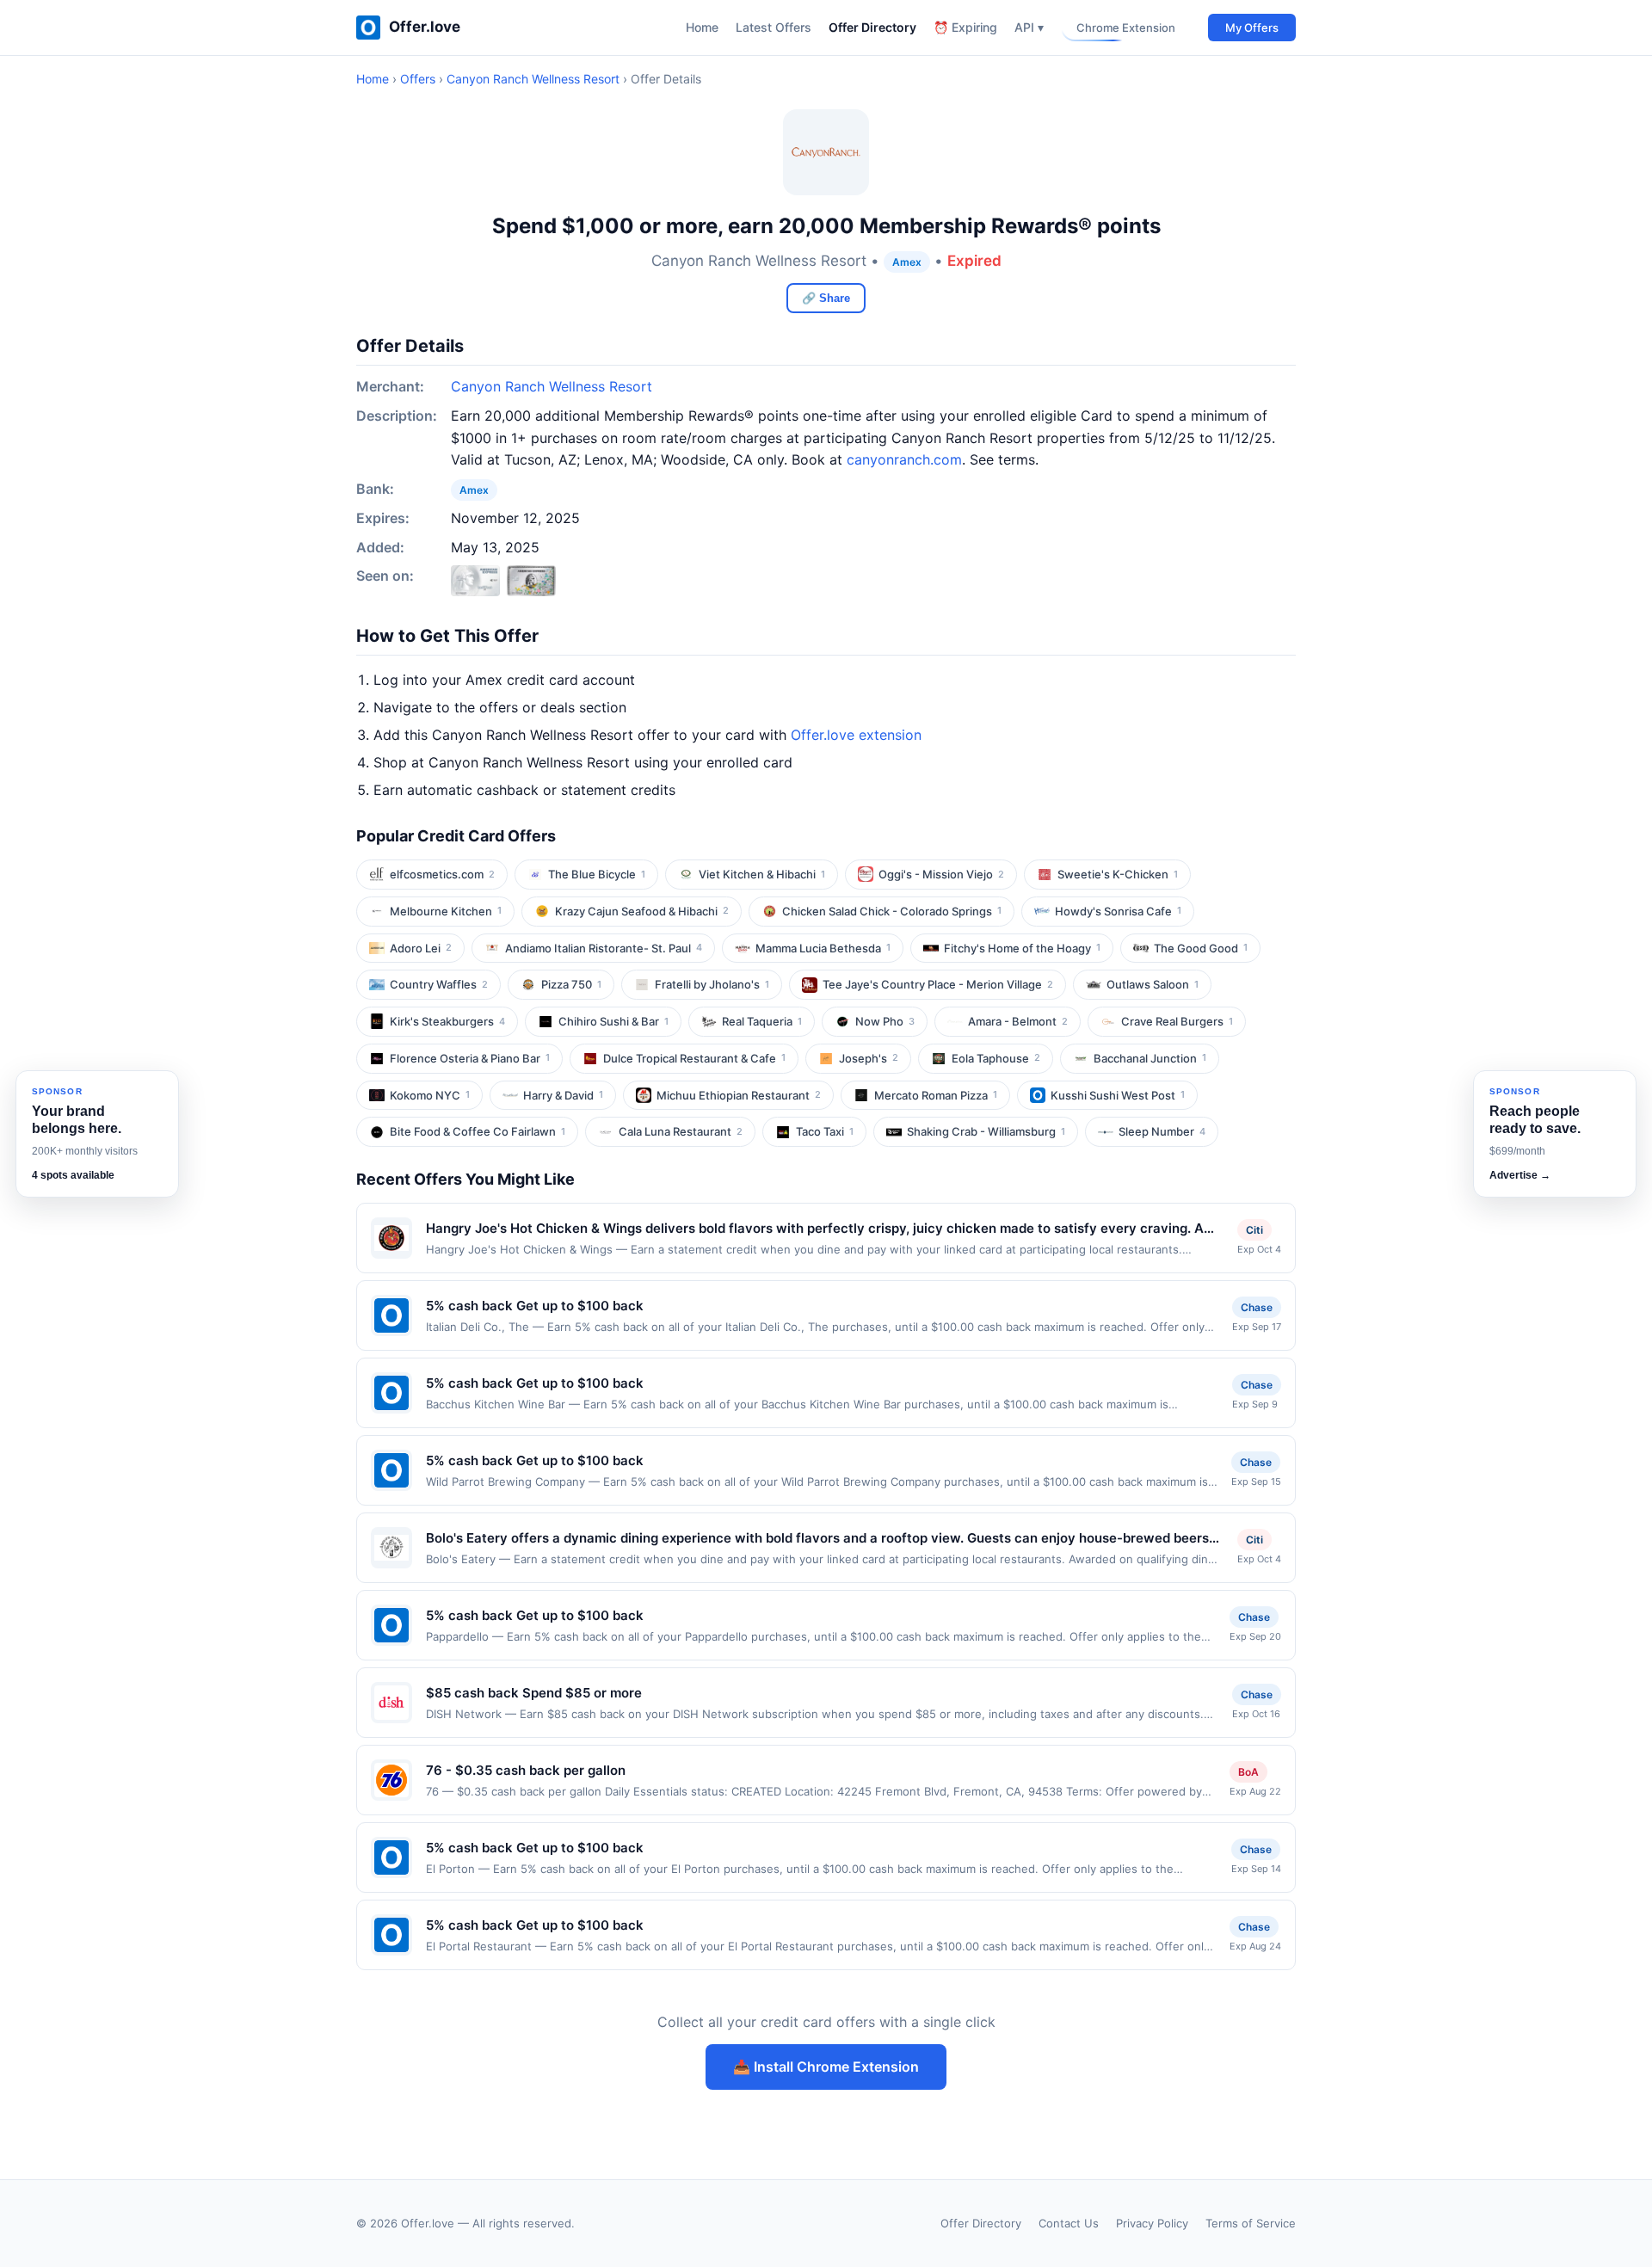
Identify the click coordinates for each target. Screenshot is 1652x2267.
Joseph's (869, 1058)
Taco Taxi (825, 1131)
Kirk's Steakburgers (447, 1021)
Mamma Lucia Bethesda (823, 948)
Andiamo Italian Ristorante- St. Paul (604, 948)
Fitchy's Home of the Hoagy (1022, 948)
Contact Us (1069, 2223)
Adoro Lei (421, 948)
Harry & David (563, 1095)
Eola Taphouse (996, 1058)
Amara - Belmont (1018, 1021)
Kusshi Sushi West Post (1118, 1095)
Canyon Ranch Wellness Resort (533, 79)
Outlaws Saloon (1153, 984)
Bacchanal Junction (1150, 1058)
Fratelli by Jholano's (712, 984)
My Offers (1252, 28)
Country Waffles (439, 984)
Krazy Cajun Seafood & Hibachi (642, 911)
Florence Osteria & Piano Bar (470, 1058)
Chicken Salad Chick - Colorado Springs (892, 911)
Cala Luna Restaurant (681, 1131)
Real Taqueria (762, 1021)
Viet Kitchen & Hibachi (762, 874)
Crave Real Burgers (1177, 1021)
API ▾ (1029, 27)
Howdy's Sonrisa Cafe (1118, 911)
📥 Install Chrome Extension (826, 2067)
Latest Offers (774, 27)
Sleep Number (1162, 1131)
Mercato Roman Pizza (936, 1095)
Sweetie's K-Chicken (1118, 874)
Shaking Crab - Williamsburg (986, 1131)
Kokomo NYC (430, 1095)
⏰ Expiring (965, 27)
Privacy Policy (1152, 2223)
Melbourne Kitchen (446, 911)
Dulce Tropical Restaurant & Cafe (694, 1058)
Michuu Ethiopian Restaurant (739, 1095)
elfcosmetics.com (442, 874)
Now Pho (885, 1021)
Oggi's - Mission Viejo (941, 874)
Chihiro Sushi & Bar (613, 1021)
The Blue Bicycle (597, 874)
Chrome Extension (1126, 28)
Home (702, 27)
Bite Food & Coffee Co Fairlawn (478, 1131)
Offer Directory (872, 27)
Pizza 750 (571, 984)
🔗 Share (826, 298)
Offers (418, 79)
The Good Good (1201, 948)
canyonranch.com (904, 459)
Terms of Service (1251, 2223)
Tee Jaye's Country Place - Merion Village (938, 984)
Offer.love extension (856, 735)
